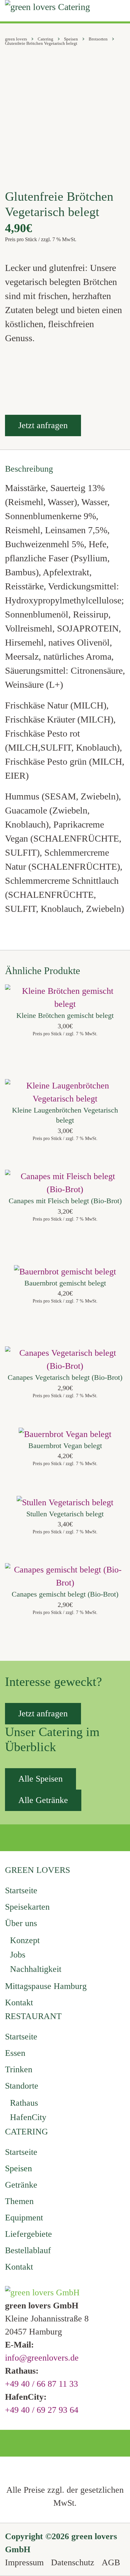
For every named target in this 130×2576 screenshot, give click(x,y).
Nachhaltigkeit (36, 1969)
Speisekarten (27, 1907)
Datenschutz (73, 2562)
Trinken (19, 2069)
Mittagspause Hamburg (46, 1986)
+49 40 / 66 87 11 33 (41, 2384)
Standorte (22, 2086)
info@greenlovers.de (42, 2358)
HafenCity (28, 2117)
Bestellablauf (28, 2250)
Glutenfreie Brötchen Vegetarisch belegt (41, 43)
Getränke (21, 2185)
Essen (15, 2053)
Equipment (24, 2218)
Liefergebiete (28, 2234)
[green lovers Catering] (51, 11)
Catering (45, 39)
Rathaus (24, 2103)
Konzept (25, 1940)
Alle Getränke (43, 1800)
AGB (111, 2562)
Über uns (21, 1923)
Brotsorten (98, 39)
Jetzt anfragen (43, 425)
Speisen (71, 39)
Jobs (18, 1955)
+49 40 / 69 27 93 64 (42, 2410)
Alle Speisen (40, 1779)
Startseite (21, 1890)
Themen (19, 2201)
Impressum (24, 2562)
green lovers (16, 39)
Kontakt (19, 2002)
